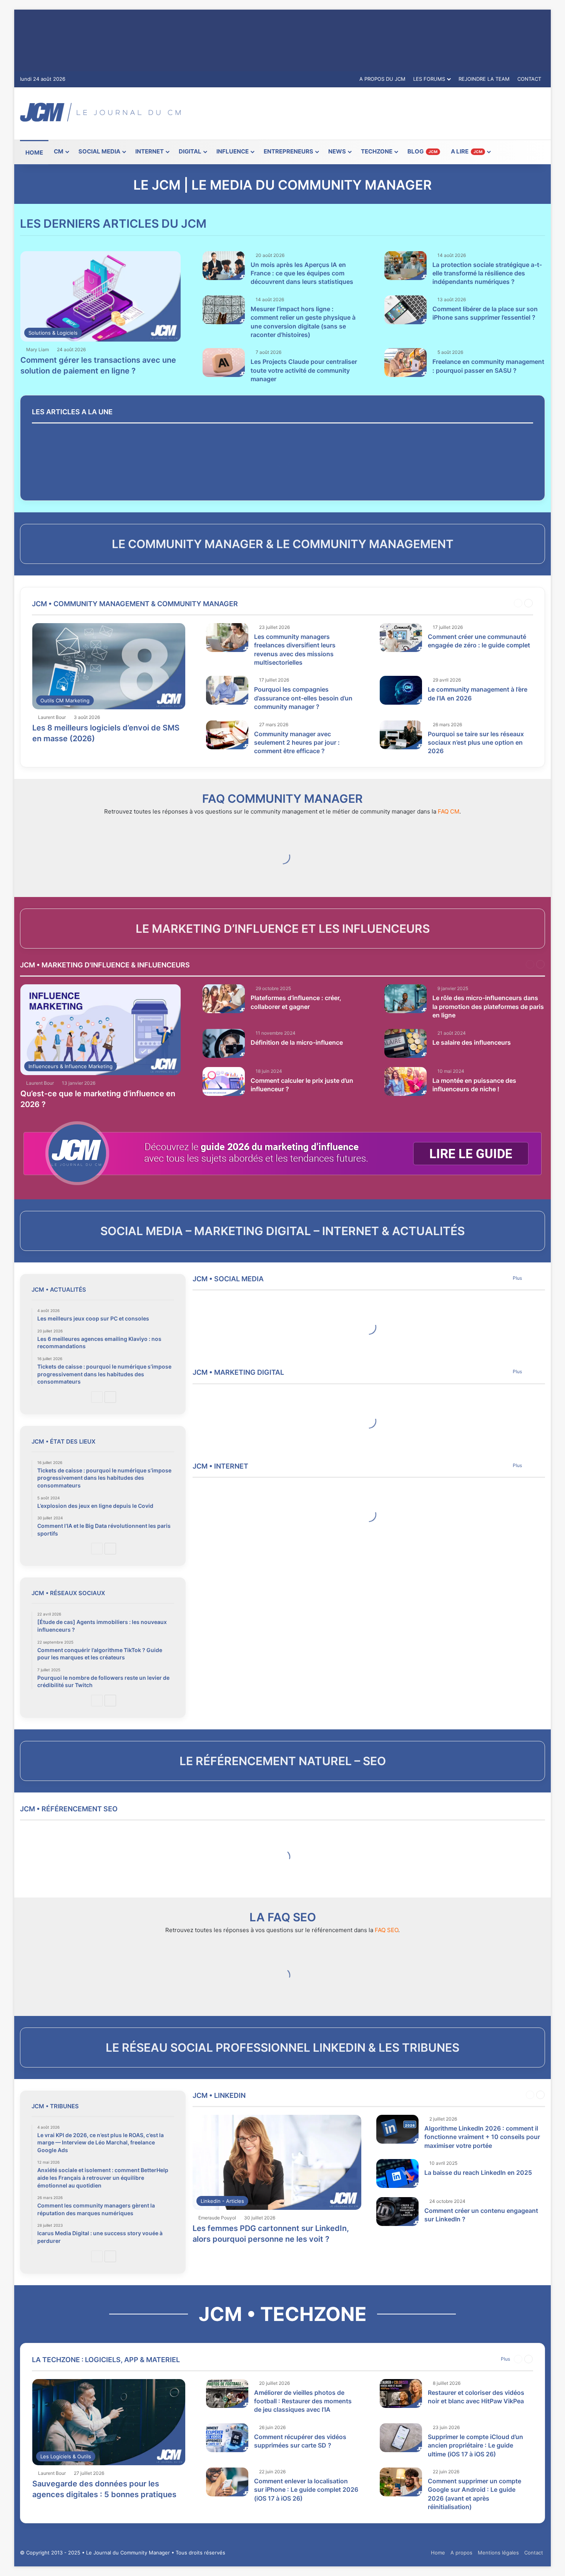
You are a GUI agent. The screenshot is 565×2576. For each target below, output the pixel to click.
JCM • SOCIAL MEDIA (228, 1279)
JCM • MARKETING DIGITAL (238, 1372)
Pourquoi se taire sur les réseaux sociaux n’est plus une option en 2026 (476, 743)
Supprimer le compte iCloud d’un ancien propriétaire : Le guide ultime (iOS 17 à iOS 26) (475, 2445)
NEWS (337, 151)
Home (438, 2553)
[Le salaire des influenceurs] (405, 1043)
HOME (34, 153)
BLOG (422, 151)
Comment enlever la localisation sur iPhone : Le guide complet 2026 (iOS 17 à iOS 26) (306, 2490)
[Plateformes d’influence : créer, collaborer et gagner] (224, 999)
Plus (517, 1278)
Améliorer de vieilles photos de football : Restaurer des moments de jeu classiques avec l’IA (303, 2401)
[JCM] (100, 112)
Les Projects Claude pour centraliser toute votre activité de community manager (304, 370)
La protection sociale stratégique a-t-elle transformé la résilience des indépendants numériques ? (487, 273)
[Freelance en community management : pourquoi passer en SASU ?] (405, 363)
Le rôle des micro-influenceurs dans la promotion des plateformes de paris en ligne (488, 1006)
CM (59, 151)
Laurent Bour (52, 717)
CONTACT (529, 79)
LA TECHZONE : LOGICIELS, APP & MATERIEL (106, 2360)
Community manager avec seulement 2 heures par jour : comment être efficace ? (297, 743)
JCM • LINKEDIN (219, 2095)
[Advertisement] (372, 112)
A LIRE (467, 151)
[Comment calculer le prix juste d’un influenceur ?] (224, 1081)
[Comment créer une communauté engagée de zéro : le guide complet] (401, 638)
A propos (461, 2553)
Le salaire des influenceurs (472, 1042)
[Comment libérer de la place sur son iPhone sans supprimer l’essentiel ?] (405, 310)
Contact (534, 2553)
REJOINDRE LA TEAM (484, 79)
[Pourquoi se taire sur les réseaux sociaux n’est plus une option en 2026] (401, 735)
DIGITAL (190, 151)
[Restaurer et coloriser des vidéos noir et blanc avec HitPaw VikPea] (401, 2393)
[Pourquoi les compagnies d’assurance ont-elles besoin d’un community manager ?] (227, 690)
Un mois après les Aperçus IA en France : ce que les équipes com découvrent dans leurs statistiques (302, 273)
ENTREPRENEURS (288, 151)
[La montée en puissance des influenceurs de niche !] (405, 1081)
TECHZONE (377, 151)
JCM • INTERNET (220, 1466)
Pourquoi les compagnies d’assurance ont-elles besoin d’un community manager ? (303, 698)
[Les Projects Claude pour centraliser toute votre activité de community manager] (224, 363)
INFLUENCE (233, 151)
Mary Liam (37, 349)
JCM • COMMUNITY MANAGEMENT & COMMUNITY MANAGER (135, 604)
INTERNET (150, 151)
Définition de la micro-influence (297, 1042)
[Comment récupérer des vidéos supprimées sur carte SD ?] (227, 2438)
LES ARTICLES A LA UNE (72, 412)
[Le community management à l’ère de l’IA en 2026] (401, 690)
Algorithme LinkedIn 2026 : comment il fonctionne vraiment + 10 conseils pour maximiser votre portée (482, 2137)
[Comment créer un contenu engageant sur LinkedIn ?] (397, 2212)
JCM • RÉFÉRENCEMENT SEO (69, 1809)
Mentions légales (498, 2553)
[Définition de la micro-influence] (224, 1043)
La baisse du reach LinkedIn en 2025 (478, 2173)
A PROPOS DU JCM (382, 79)
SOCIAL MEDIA (99, 151)
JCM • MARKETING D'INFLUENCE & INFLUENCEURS (105, 965)
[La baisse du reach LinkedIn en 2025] (397, 2173)
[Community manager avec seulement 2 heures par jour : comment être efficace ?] (227, 735)
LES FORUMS (429, 79)
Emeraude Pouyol (217, 2218)
